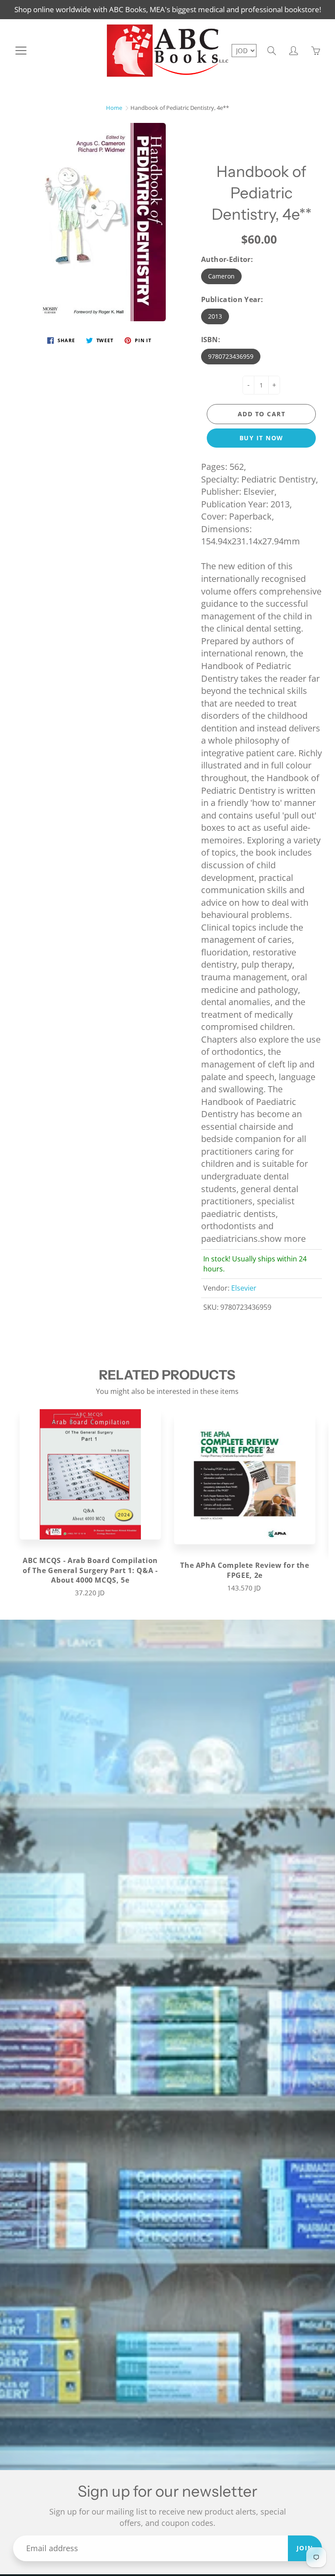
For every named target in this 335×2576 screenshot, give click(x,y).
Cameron (221, 276)
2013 (215, 316)
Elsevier (244, 1288)
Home (114, 108)
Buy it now (262, 438)
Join (305, 2548)
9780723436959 (231, 356)
